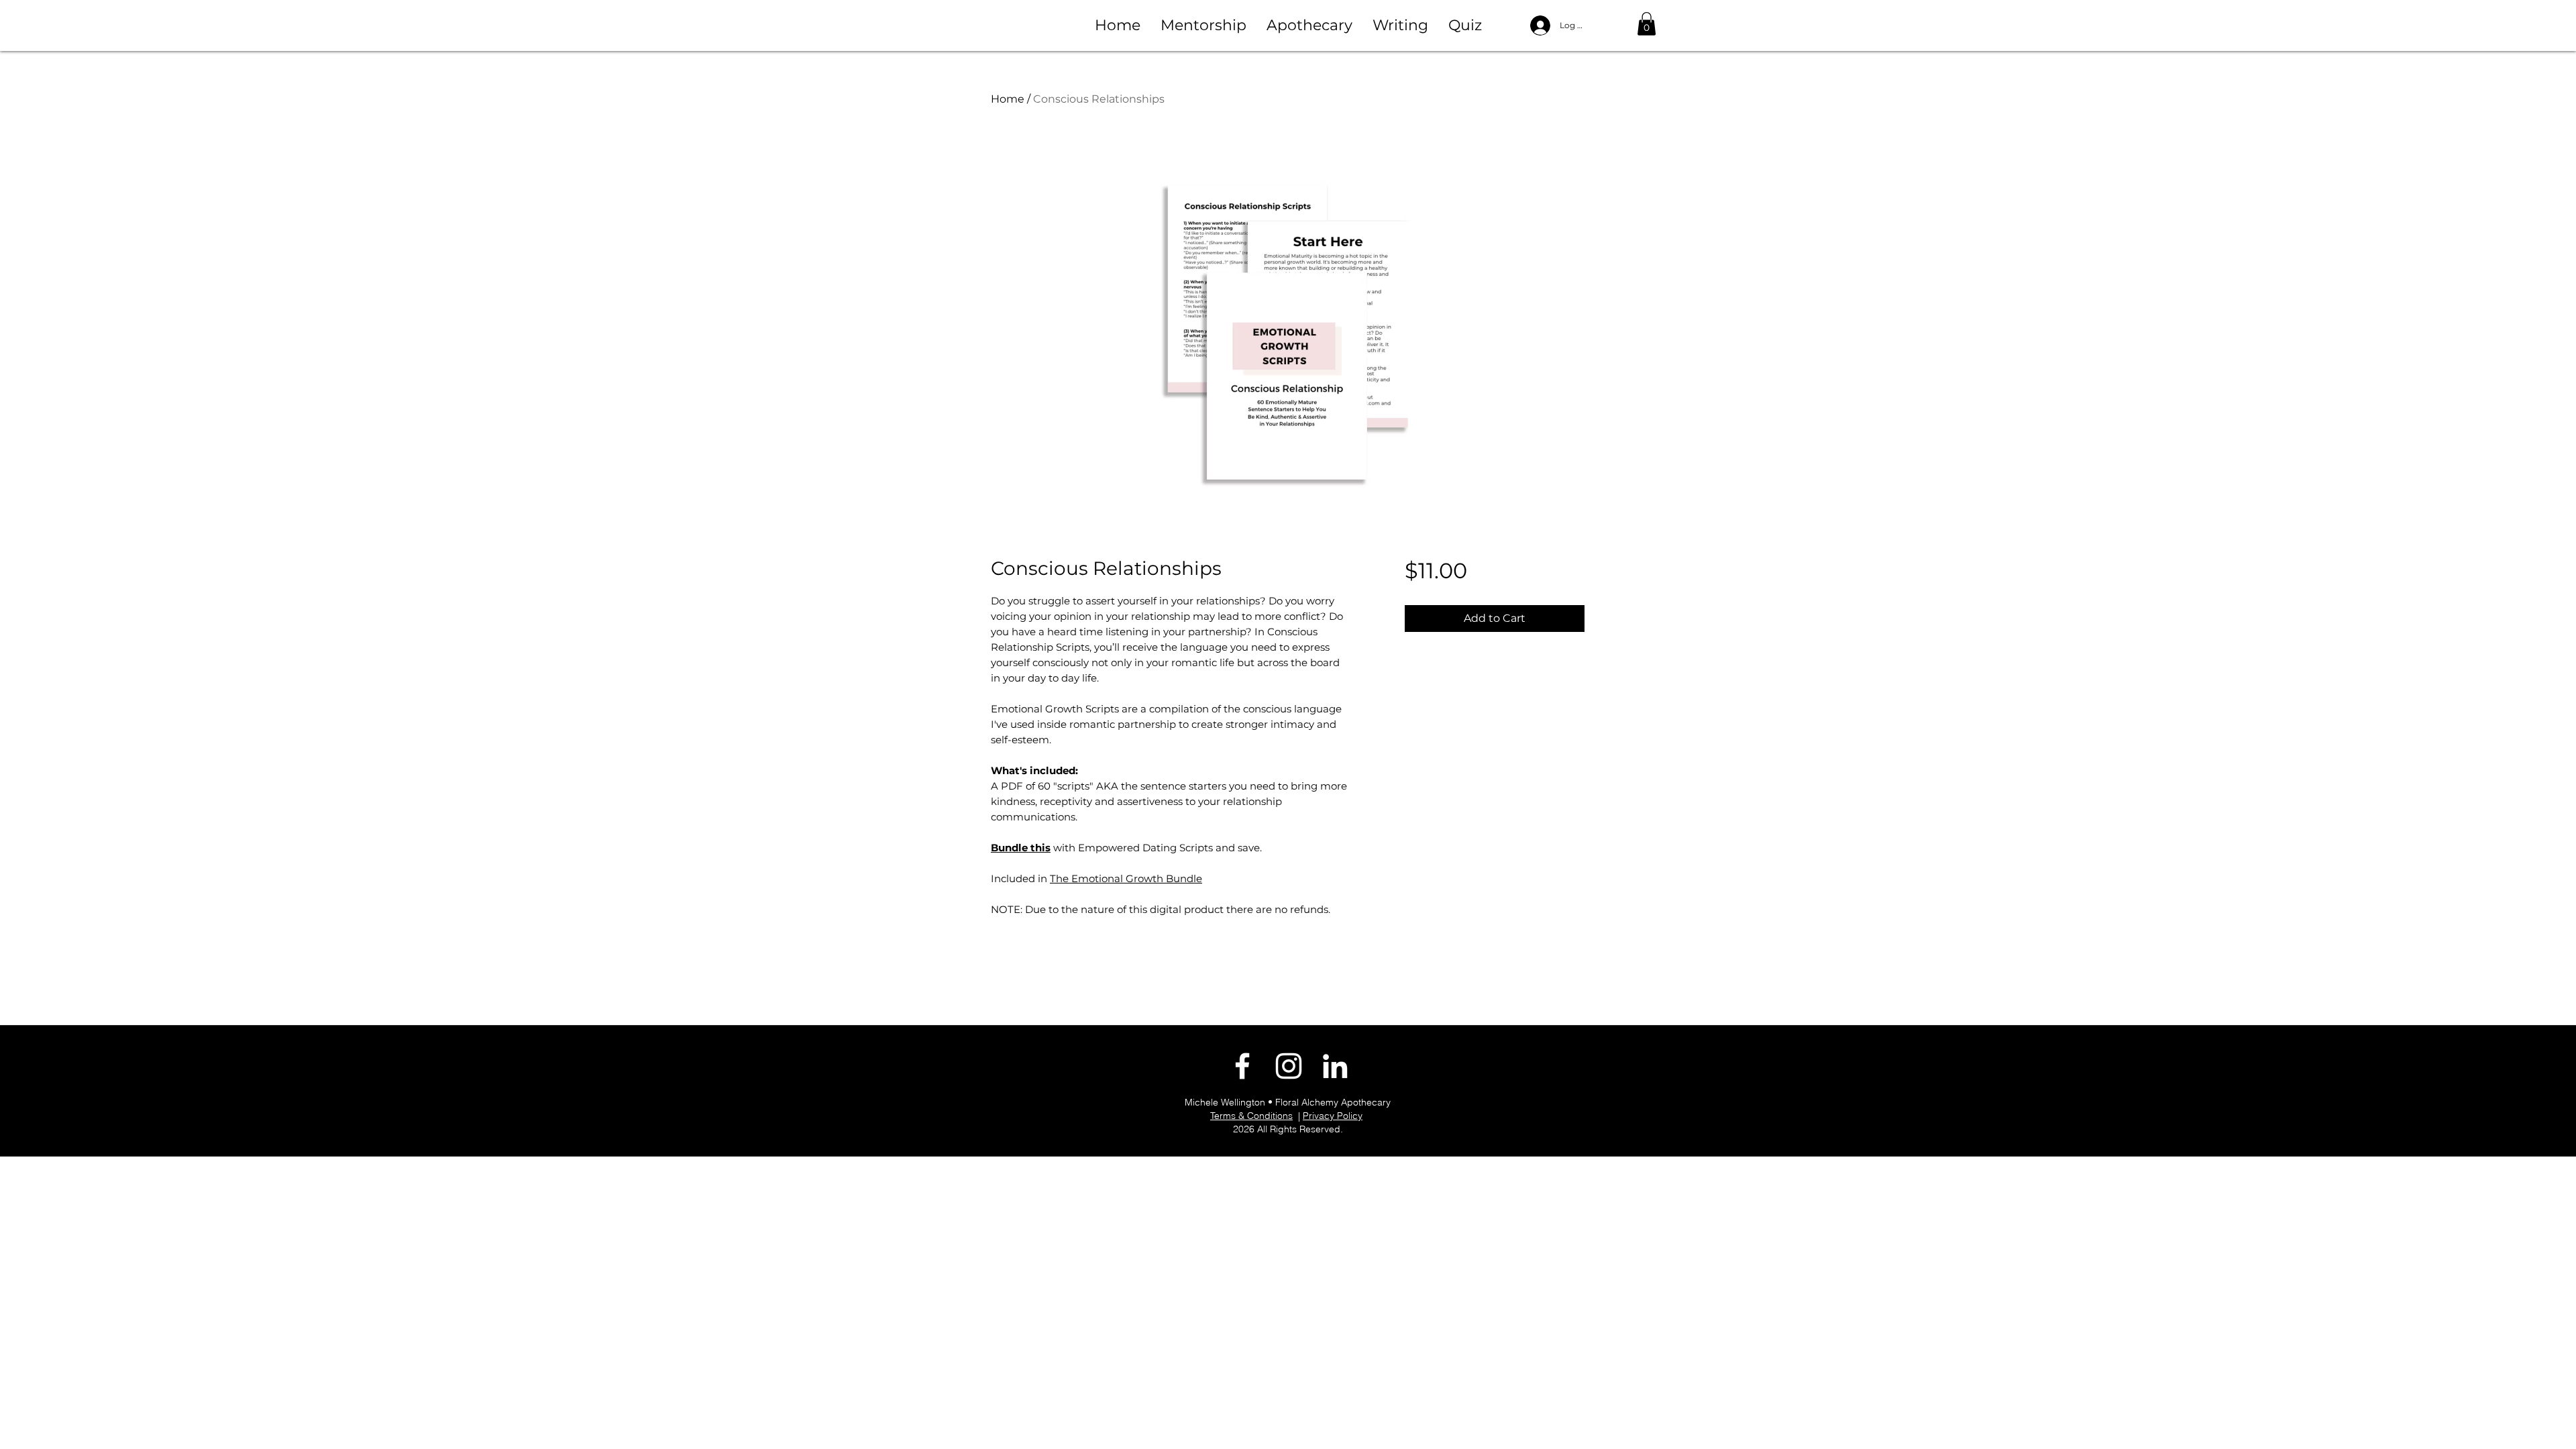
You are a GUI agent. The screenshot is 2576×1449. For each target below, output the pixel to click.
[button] (1203, 25)
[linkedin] (1335, 1066)
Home (1008, 99)
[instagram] (1289, 1066)
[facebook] (1242, 1066)
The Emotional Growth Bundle (1126, 878)
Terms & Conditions (1251, 1116)
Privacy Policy (1333, 1116)
